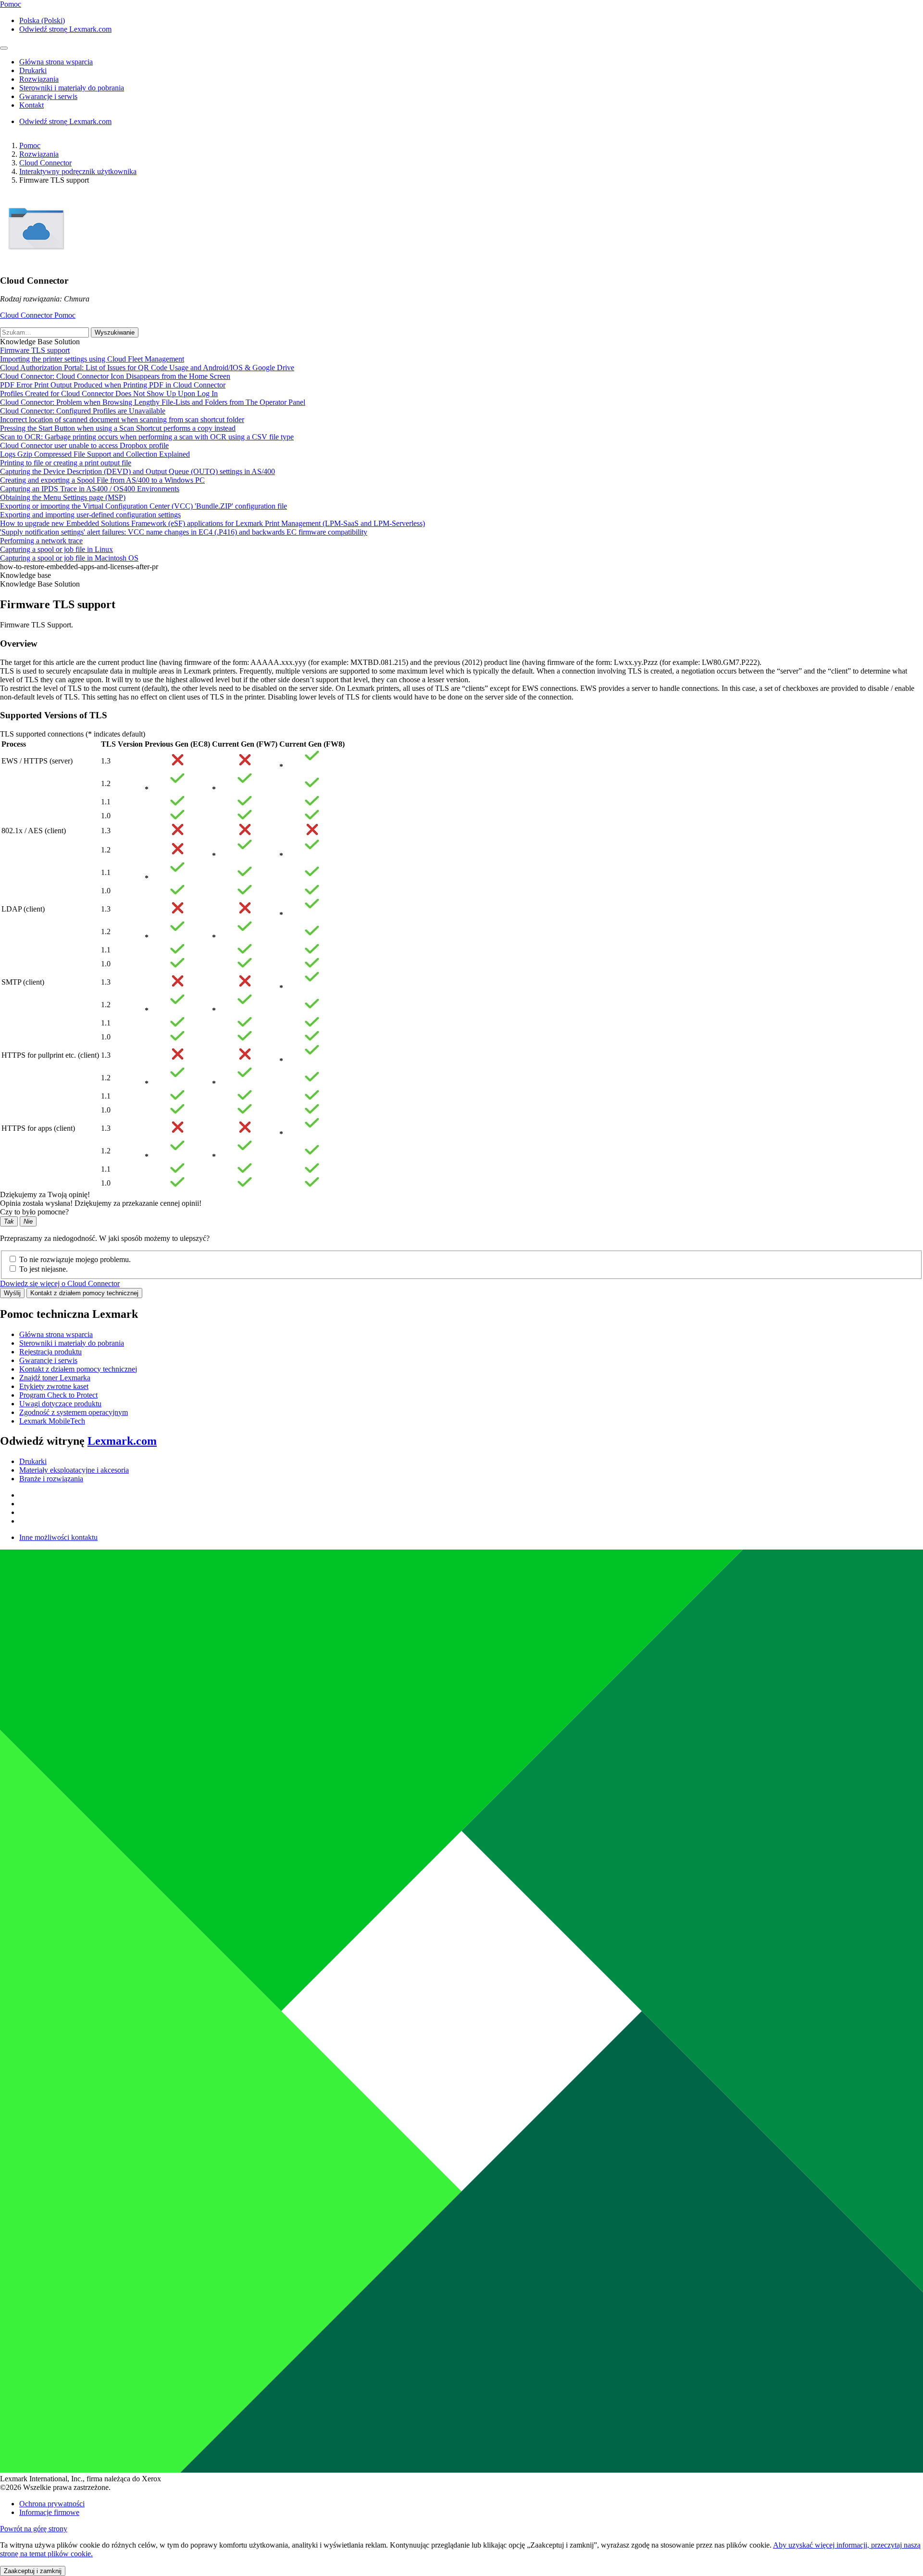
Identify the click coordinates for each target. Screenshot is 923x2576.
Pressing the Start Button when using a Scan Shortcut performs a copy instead (118, 428)
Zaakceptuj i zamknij (33, 2571)
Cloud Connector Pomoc (38, 315)
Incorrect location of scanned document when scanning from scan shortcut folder (122, 419)
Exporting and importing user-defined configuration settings (90, 515)
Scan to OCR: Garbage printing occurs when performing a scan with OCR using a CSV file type (147, 437)
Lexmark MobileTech (52, 1421)
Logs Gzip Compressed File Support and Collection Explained (95, 454)
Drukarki (33, 1461)
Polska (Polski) (42, 20)
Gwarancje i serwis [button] (48, 96)
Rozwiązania (39, 154)
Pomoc (30, 145)
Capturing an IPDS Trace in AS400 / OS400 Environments (90, 489)
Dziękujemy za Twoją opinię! (45, 1194)
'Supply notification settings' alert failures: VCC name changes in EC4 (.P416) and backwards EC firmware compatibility (184, 532)
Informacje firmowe (49, 2512)
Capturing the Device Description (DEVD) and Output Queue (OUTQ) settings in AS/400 (137, 471)
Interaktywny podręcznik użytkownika (78, 171)
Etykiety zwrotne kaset (54, 1386)
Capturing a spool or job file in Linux (56, 549)
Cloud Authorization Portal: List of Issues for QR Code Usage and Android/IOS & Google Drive (147, 368)
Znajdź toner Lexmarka (55, 1378)
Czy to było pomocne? (34, 1212)
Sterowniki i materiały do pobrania (72, 1343)
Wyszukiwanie (115, 332)
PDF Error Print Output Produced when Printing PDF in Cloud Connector (113, 385)
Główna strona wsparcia (56, 1334)
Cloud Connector (45, 163)
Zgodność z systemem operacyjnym (74, 1412)
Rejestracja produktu (50, 1352)
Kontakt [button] (31, 105)
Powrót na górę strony (34, 2529)
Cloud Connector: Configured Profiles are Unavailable (83, 411)
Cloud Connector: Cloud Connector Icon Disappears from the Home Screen (115, 376)
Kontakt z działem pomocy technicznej (84, 1293)
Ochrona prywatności (52, 2504)
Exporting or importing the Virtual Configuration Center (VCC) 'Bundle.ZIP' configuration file (143, 506)
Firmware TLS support (35, 350)
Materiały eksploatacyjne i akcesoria (74, 1470)
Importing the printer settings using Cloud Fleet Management (92, 359)
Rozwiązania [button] (39, 79)
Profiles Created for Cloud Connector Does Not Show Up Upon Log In (109, 394)
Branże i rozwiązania (51, 1479)
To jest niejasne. (44, 1269)
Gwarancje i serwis (48, 1360)
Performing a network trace (41, 541)
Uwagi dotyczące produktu (60, 1404)
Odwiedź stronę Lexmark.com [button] (65, 29)
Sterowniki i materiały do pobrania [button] (72, 88)
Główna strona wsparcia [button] (56, 62)
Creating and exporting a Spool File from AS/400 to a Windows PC (102, 480)
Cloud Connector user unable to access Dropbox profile (84, 445)
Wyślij (12, 1293)
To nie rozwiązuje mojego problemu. (75, 1259)
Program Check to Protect (58, 1395)
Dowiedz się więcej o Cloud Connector (60, 1283)
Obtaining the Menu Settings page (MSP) (63, 497)
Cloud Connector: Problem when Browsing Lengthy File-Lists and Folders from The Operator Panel (153, 402)
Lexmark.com (122, 1441)
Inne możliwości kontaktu (58, 1537)
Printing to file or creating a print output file (66, 463)
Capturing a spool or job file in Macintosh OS (69, 558)
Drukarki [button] (33, 70)
